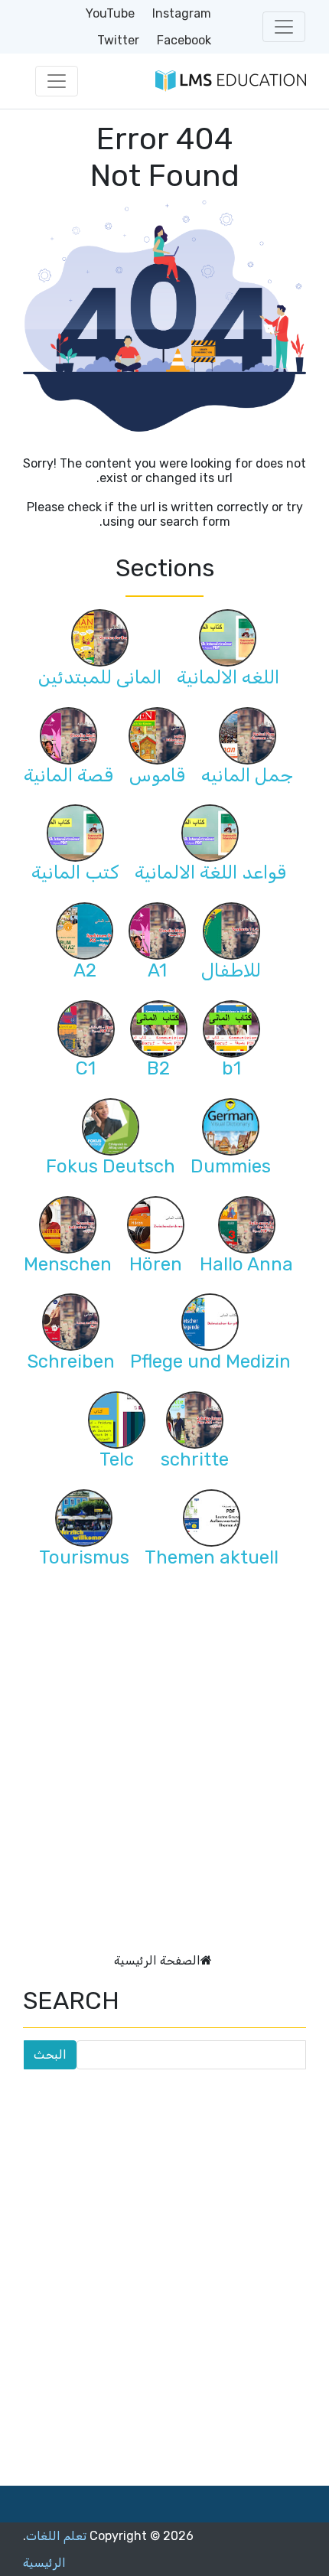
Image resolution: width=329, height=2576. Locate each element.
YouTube (110, 13)
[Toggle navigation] (284, 27)
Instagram (182, 13)
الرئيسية (44, 2563)
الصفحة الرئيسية (157, 1960)
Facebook (184, 40)
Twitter (118, 40)
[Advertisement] (164, 1776)
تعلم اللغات (56, 2536)
